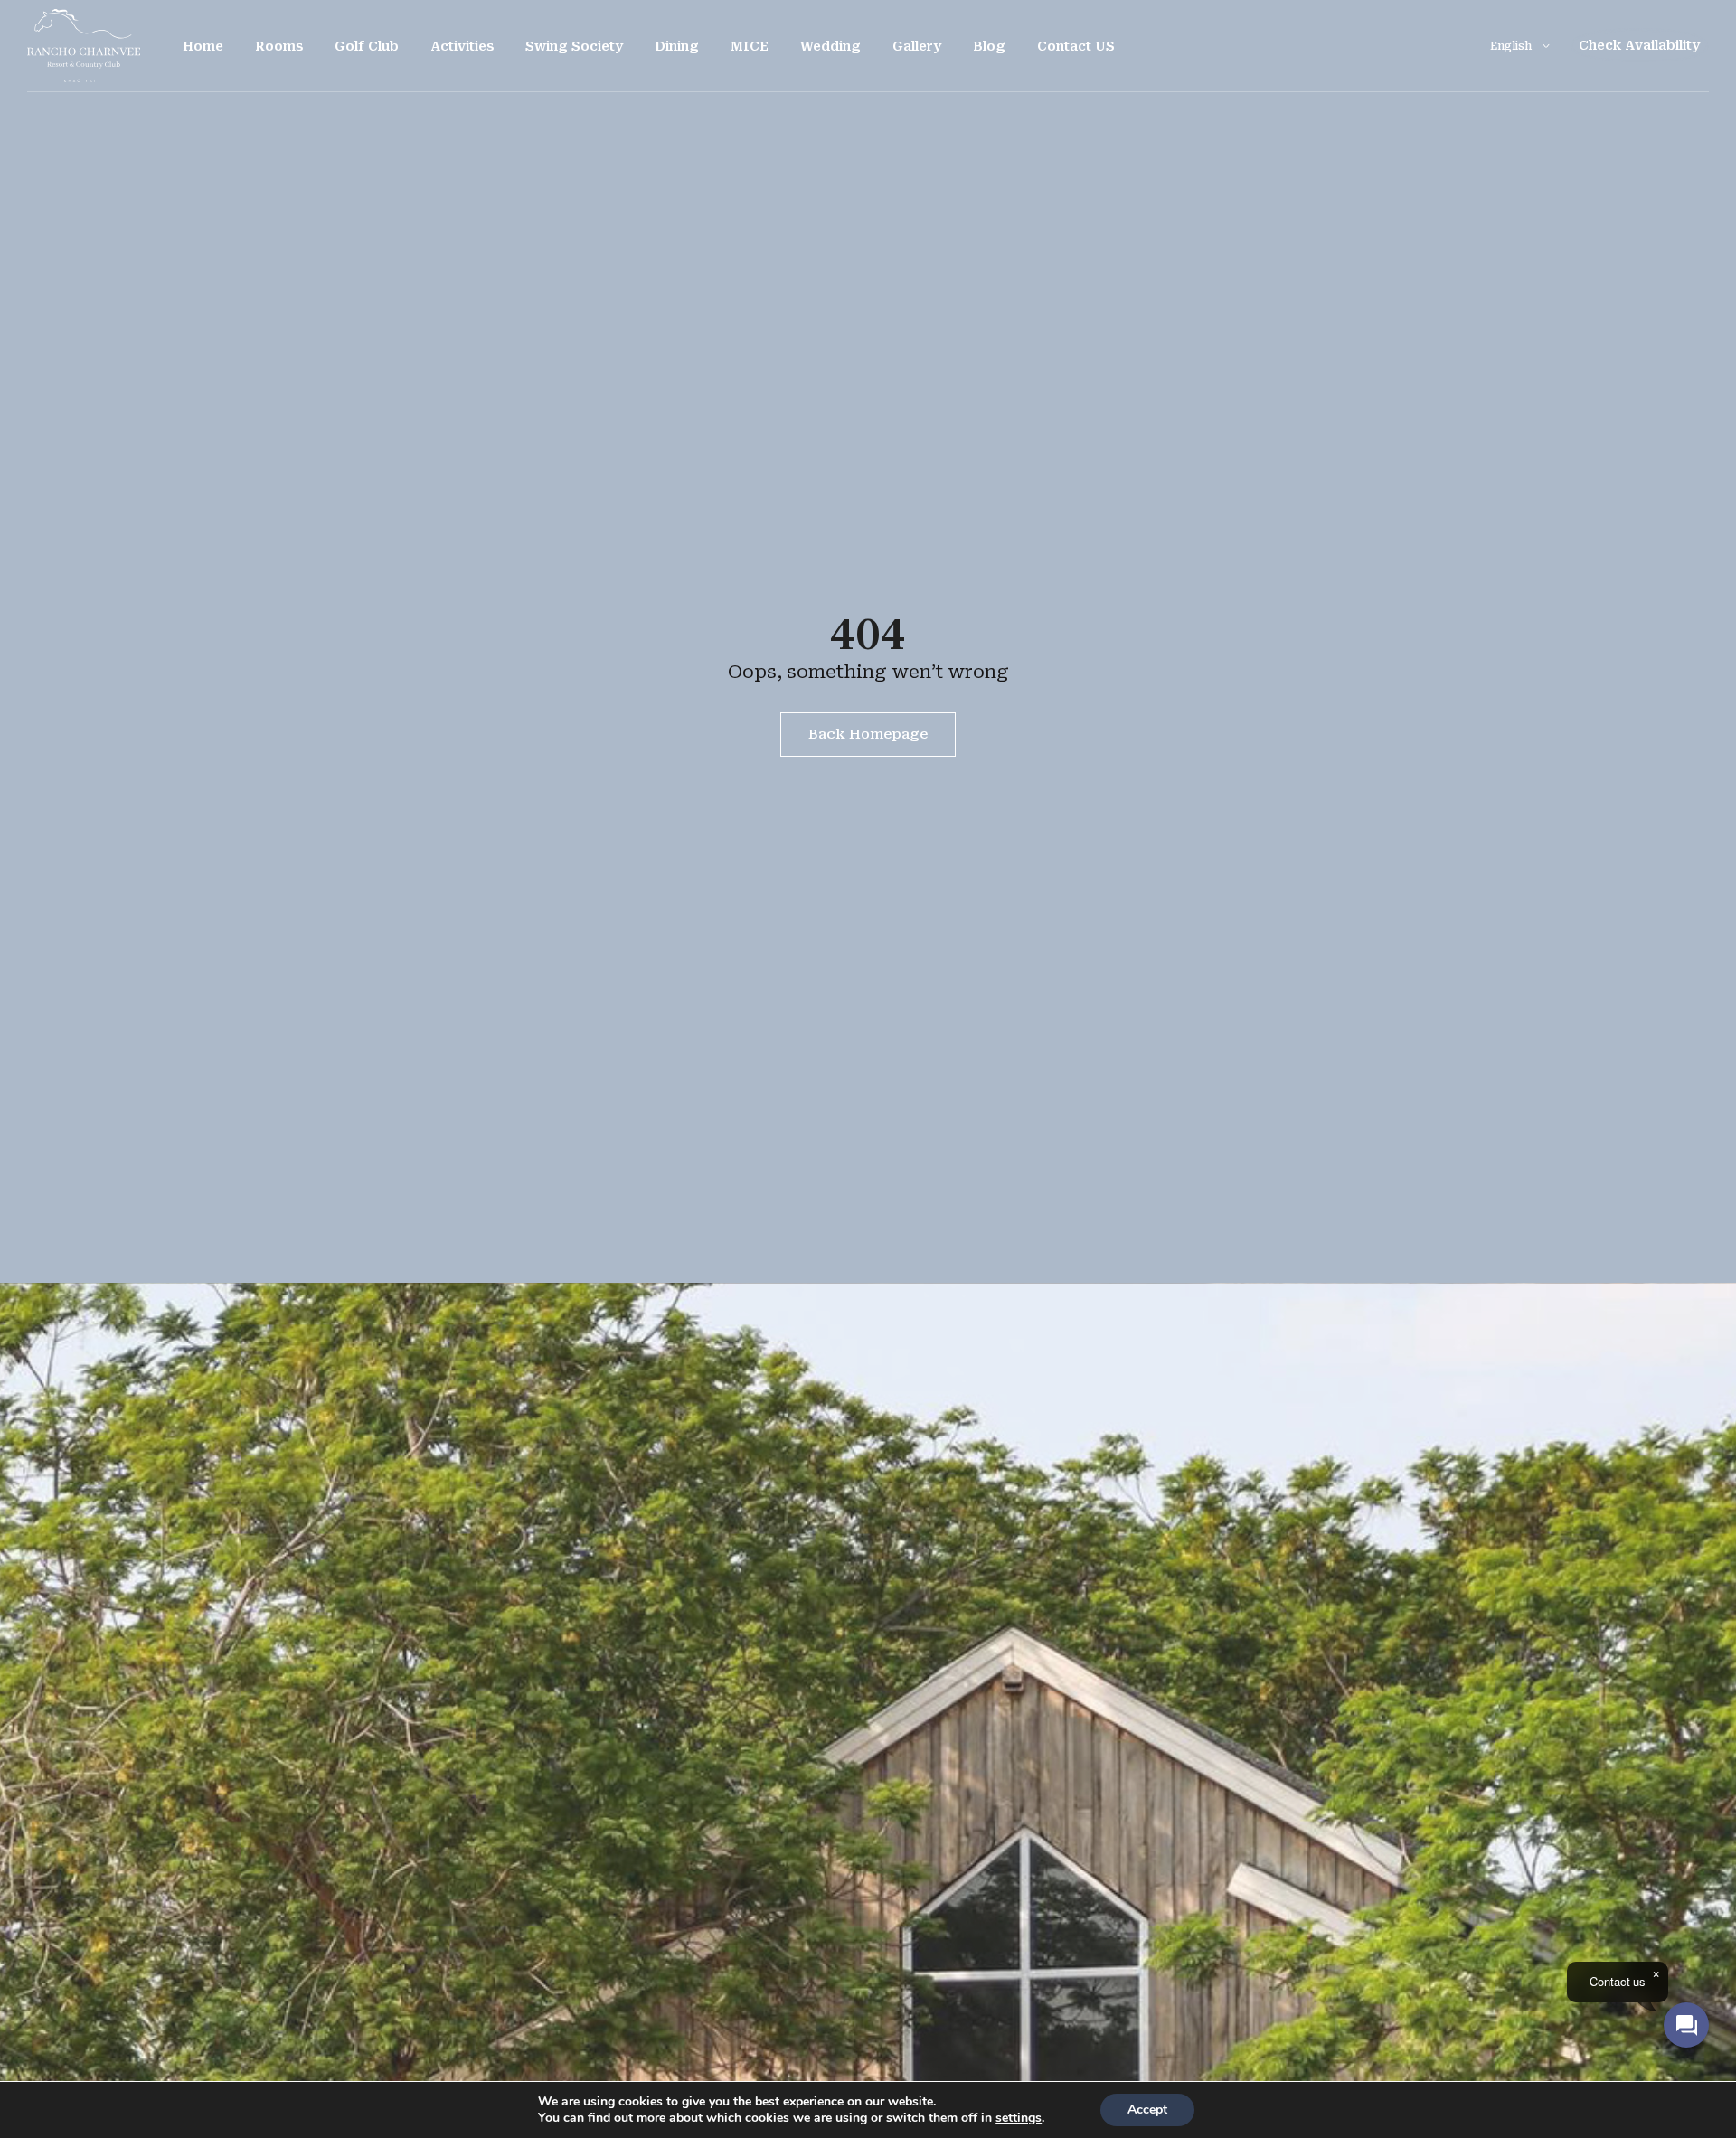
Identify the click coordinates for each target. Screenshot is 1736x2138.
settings (1019, 2118)
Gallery (917, 46)
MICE (750, 46)
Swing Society (574, 46)
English (1511, 46)
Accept (1147, 2110)
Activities (462, 46)
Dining (677, 46)
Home (203, 46)
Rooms (279, 46)
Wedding (830, 46)
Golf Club (367, 46)
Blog (989, 46)
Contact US (1076, 46)
